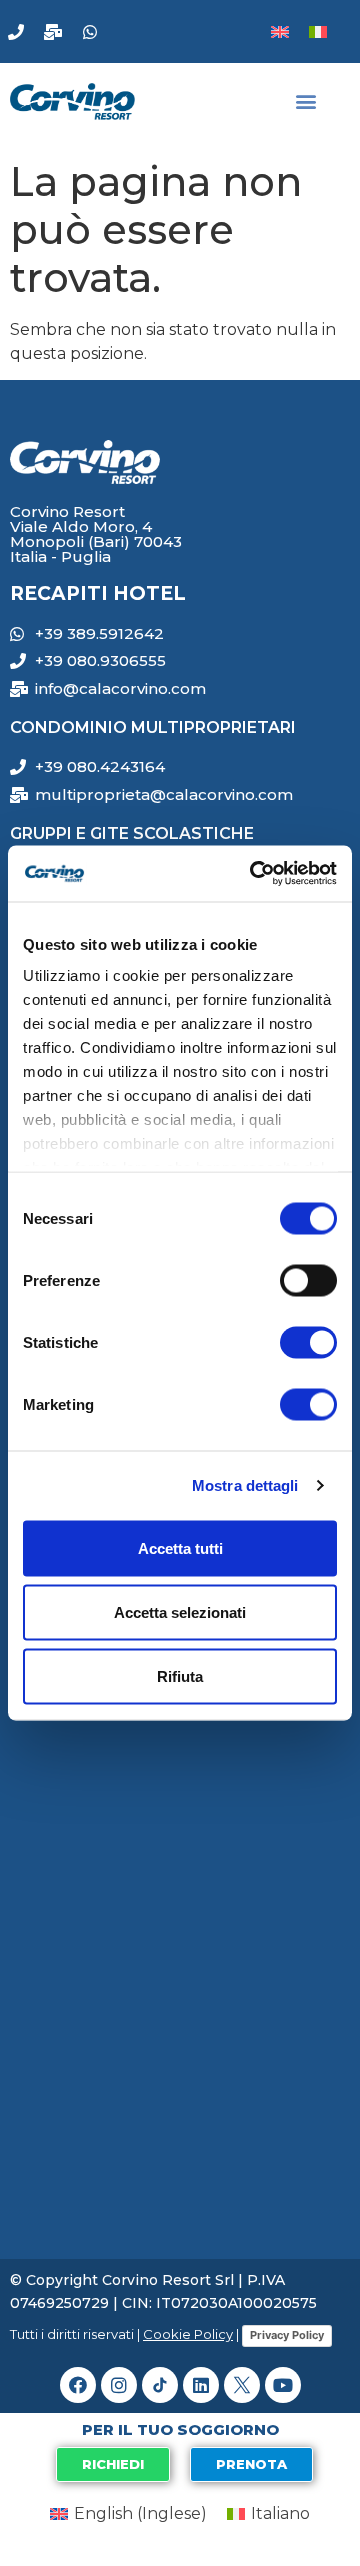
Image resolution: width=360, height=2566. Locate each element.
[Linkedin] (201, 2385)
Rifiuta (180, 1675)
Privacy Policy (287, 2335)
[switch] (308, 1280)
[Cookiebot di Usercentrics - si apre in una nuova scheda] (254, 874)
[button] (306, 101)
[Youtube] (283, 2385)
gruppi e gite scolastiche (132, 833)
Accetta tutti (180, 1547)
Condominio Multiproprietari (153, 727)
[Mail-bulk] (53, 32)
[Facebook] (78, 2385)
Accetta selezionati (180, 1611)
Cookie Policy (188, 2334)
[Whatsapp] (90, 32)
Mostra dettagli (245, 1485)
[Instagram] (119, 2385)
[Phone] (16, 32)
